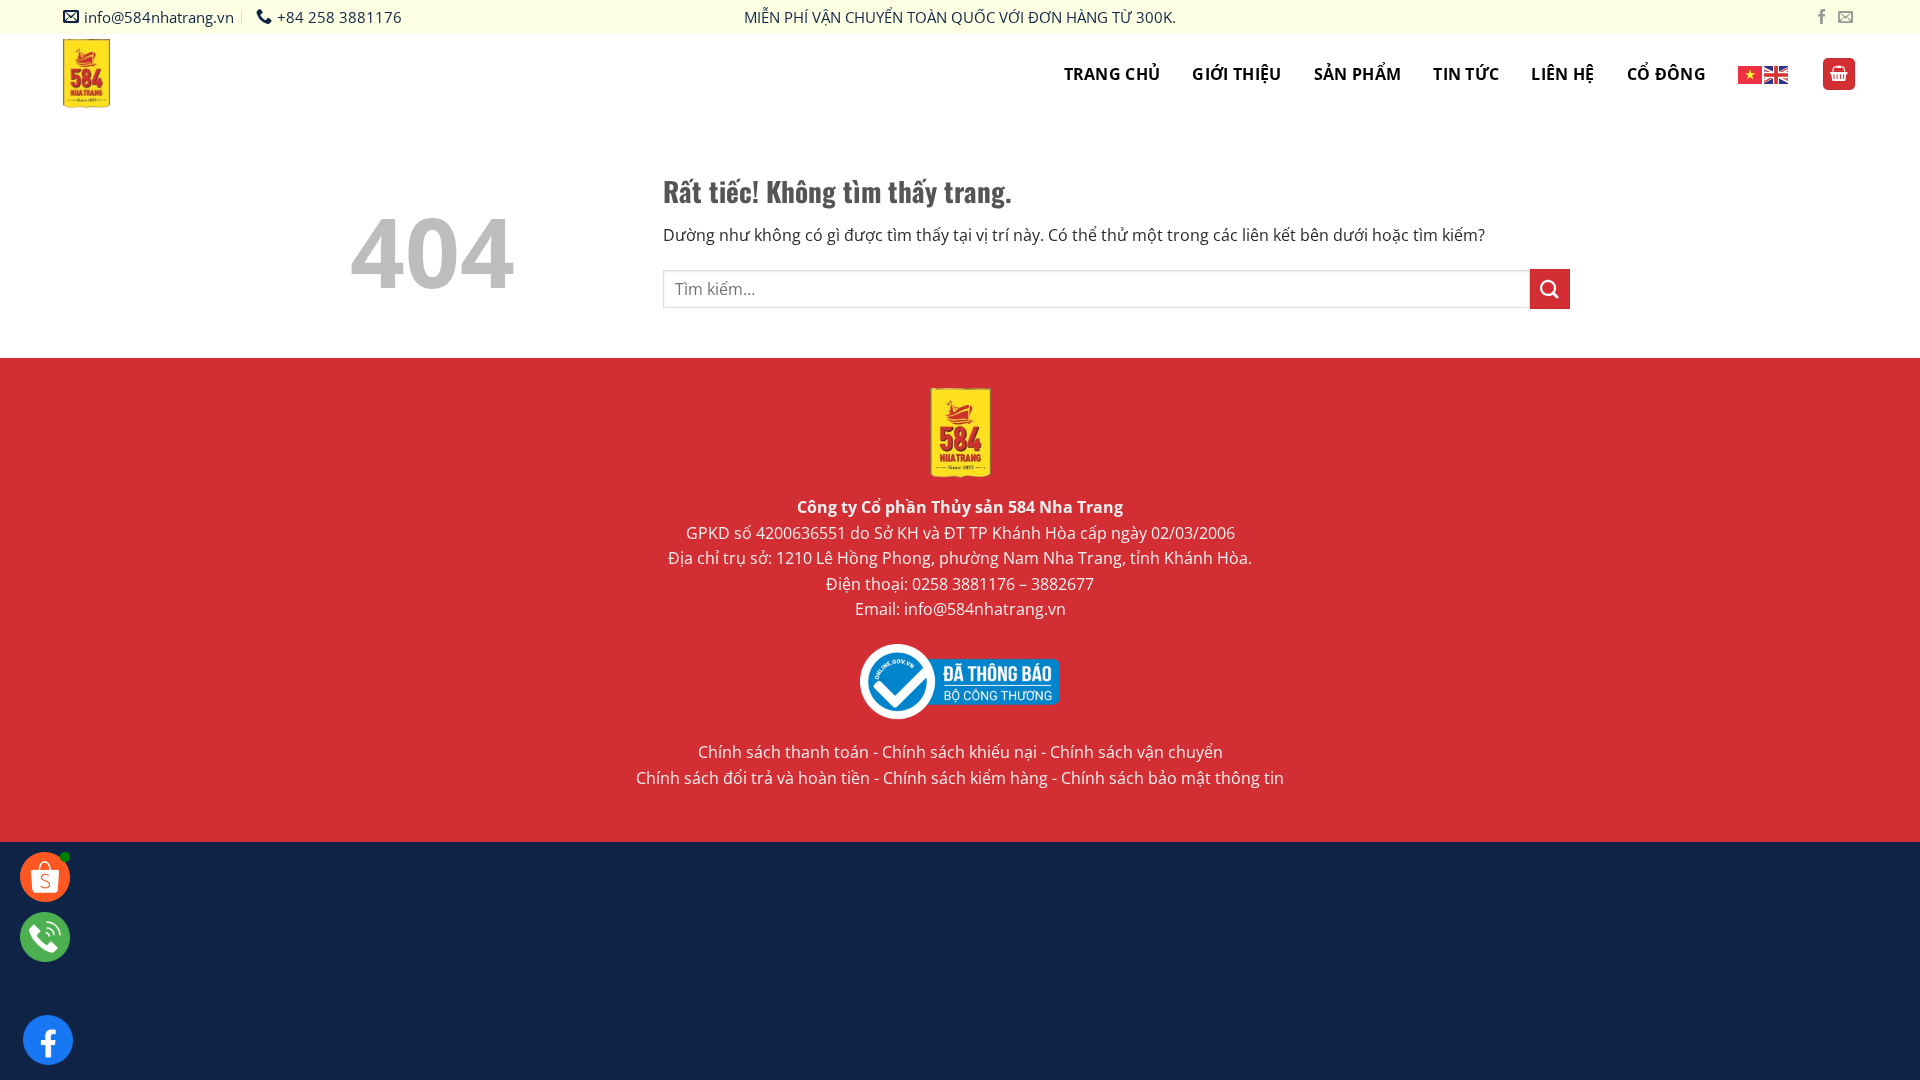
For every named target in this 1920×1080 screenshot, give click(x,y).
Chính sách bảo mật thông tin (1172, 778)
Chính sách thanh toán (783, 752)
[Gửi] (1550, 288)
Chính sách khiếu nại (959, 752)
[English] (1777, 73)
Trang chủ (1112, 74)
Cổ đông (1666, 74)
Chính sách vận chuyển (1136, 752)
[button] (1839, 74)
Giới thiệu (1236, 74)
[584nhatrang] (102, 74)
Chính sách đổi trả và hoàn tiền (753, 778)
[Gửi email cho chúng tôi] (1845, 17)
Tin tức (1466, 74)
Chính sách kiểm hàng (965, 778)
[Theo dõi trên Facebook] (1821, 17)
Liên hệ (1562, 74)
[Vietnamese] (1751, 73)
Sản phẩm (1358, 74)
